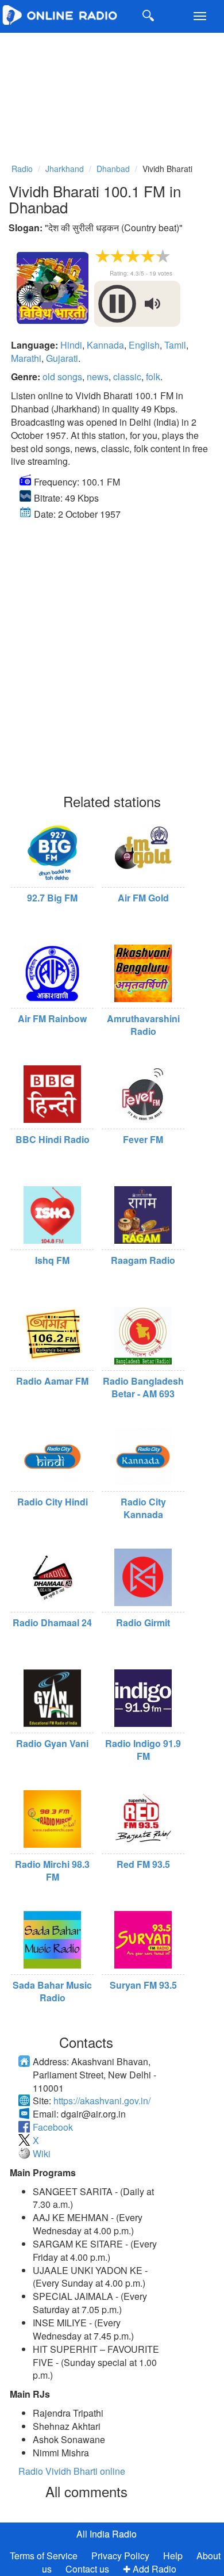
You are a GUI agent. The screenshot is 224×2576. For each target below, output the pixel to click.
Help (173, 2556)
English (144, 345)
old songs (62, 377)
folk (153, 377)
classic (127, 377)
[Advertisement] (112, 93)
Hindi (71, 345)
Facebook (53, 2127)
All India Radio (107, 2534)
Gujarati (62, 358)
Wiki (42, 2153)
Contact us (87, 2569)
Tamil (175, 345)
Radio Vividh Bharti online (72, 2471)
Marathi (26, 358)
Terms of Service (44, 2556)
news (98, 377)
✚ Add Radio (150, 2569)
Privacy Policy (121, 2556)
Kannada (105, 345)
